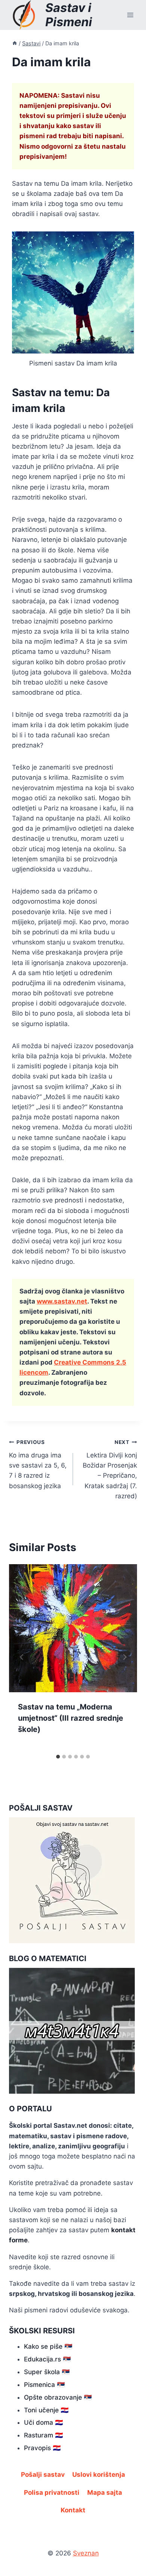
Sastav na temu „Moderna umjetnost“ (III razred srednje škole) (71, 1718)
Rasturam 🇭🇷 (43, 2435)
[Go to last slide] (22, 1657)
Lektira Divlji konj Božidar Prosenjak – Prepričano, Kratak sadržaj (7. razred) (110, 1469)
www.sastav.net (62, 1301)
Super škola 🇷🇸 (47, 2372)
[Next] (124, 1657)
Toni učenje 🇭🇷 (46, 2410)
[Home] (15, 43)
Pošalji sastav (43, 2475)
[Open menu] (130, 15)
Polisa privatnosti (52, 2492)
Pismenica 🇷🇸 (44, 2385)
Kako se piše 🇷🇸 (48, 2346)
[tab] (58, 1757)
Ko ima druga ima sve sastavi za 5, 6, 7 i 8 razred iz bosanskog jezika (38, 1464)
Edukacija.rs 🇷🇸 (47, 2359)
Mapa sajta (105, 2492)
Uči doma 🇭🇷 (43, 2422)
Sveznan (86, 2553)
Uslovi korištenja (99, 2475)
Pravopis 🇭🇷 (42, 2448)
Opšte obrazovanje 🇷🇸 (58, 2397)
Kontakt (73, 2510)
